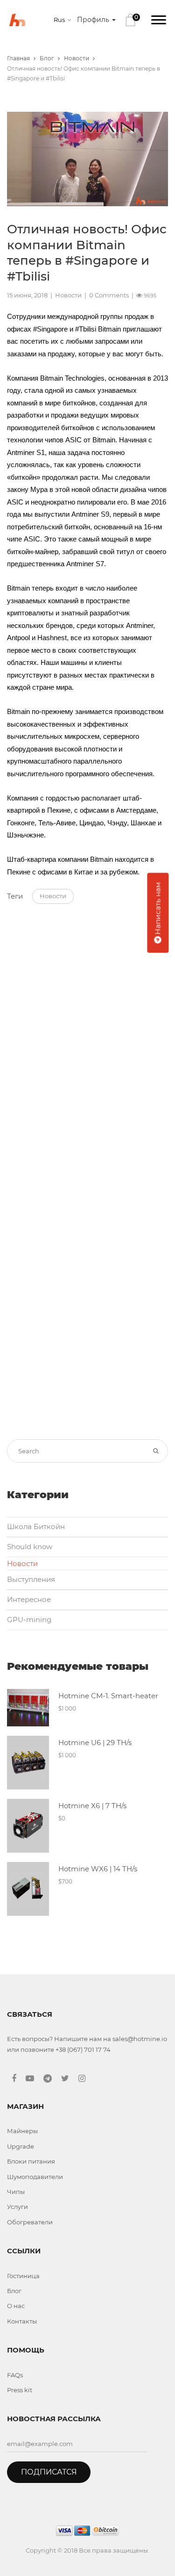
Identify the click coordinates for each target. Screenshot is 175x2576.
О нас (16, 2306)
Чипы (16, 2192)
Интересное (29, 1599)
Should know (30, 1547)
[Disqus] (87, 1041)
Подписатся (49, 2472)
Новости (77, 58)
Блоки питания (31, 2161)
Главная (18, 58)
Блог (47, 58)
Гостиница (23, 2276)
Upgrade (21, 2146)
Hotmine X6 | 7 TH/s (92, 1806)
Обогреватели (30, 2222)
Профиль (94, 20)
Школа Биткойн (36, 1526)
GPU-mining (29, 1620)
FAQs (15, 2375)
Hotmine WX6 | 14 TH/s (98, 1869)
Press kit (20, 2390)
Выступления (31, 1579)
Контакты (22, 2321)
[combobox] (64, 20)
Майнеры (22, 2131)
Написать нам (157, 909)
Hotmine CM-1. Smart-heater (108, 1696)
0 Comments (109, 295)
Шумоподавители (35, 2177)
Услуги (17, 2207)
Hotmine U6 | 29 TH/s (95, 1743)
